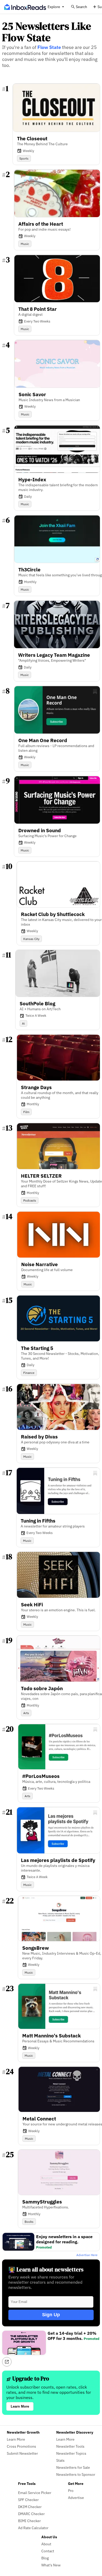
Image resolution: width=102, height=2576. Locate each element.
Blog (45, 2558)
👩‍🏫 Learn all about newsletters (46, 2269)
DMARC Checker (31, 2514)
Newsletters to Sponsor (76, 2474)
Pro (71, 2490)
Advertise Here (87, 2255)
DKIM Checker (30, 2507)
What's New (51, 2565)
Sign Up (51, 2315)
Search (81, 7)
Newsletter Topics (71, 2453)
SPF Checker (28, 2500)
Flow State (49, 47)
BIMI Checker (29, 2521)
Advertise (76, 2498)
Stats (60, 2460)
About (46, 2544)
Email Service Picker (35, 2493)
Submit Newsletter (22, 2453)
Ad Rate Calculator (33, 2528)
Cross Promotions (21, 2446)
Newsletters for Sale (73, 2467)
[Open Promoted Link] (7, 2362)
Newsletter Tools (70, 2446)
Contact (48, 2551)
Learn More (20, 2406)
